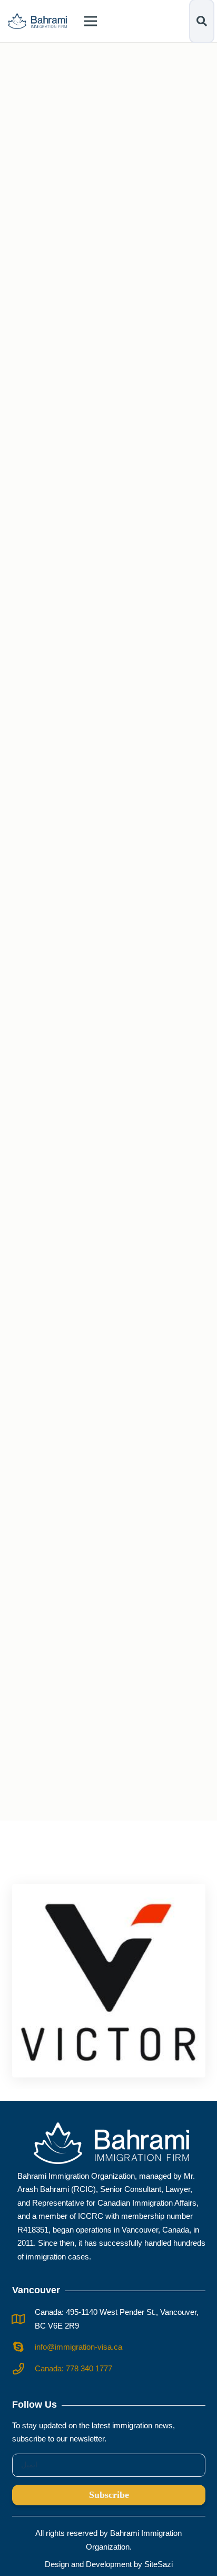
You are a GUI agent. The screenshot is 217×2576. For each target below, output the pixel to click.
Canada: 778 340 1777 (73, 2368)
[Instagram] (108, 335)
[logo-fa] (37, 21)
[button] (202, 21)
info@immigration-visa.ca (78, 2347)
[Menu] (91, 21)
